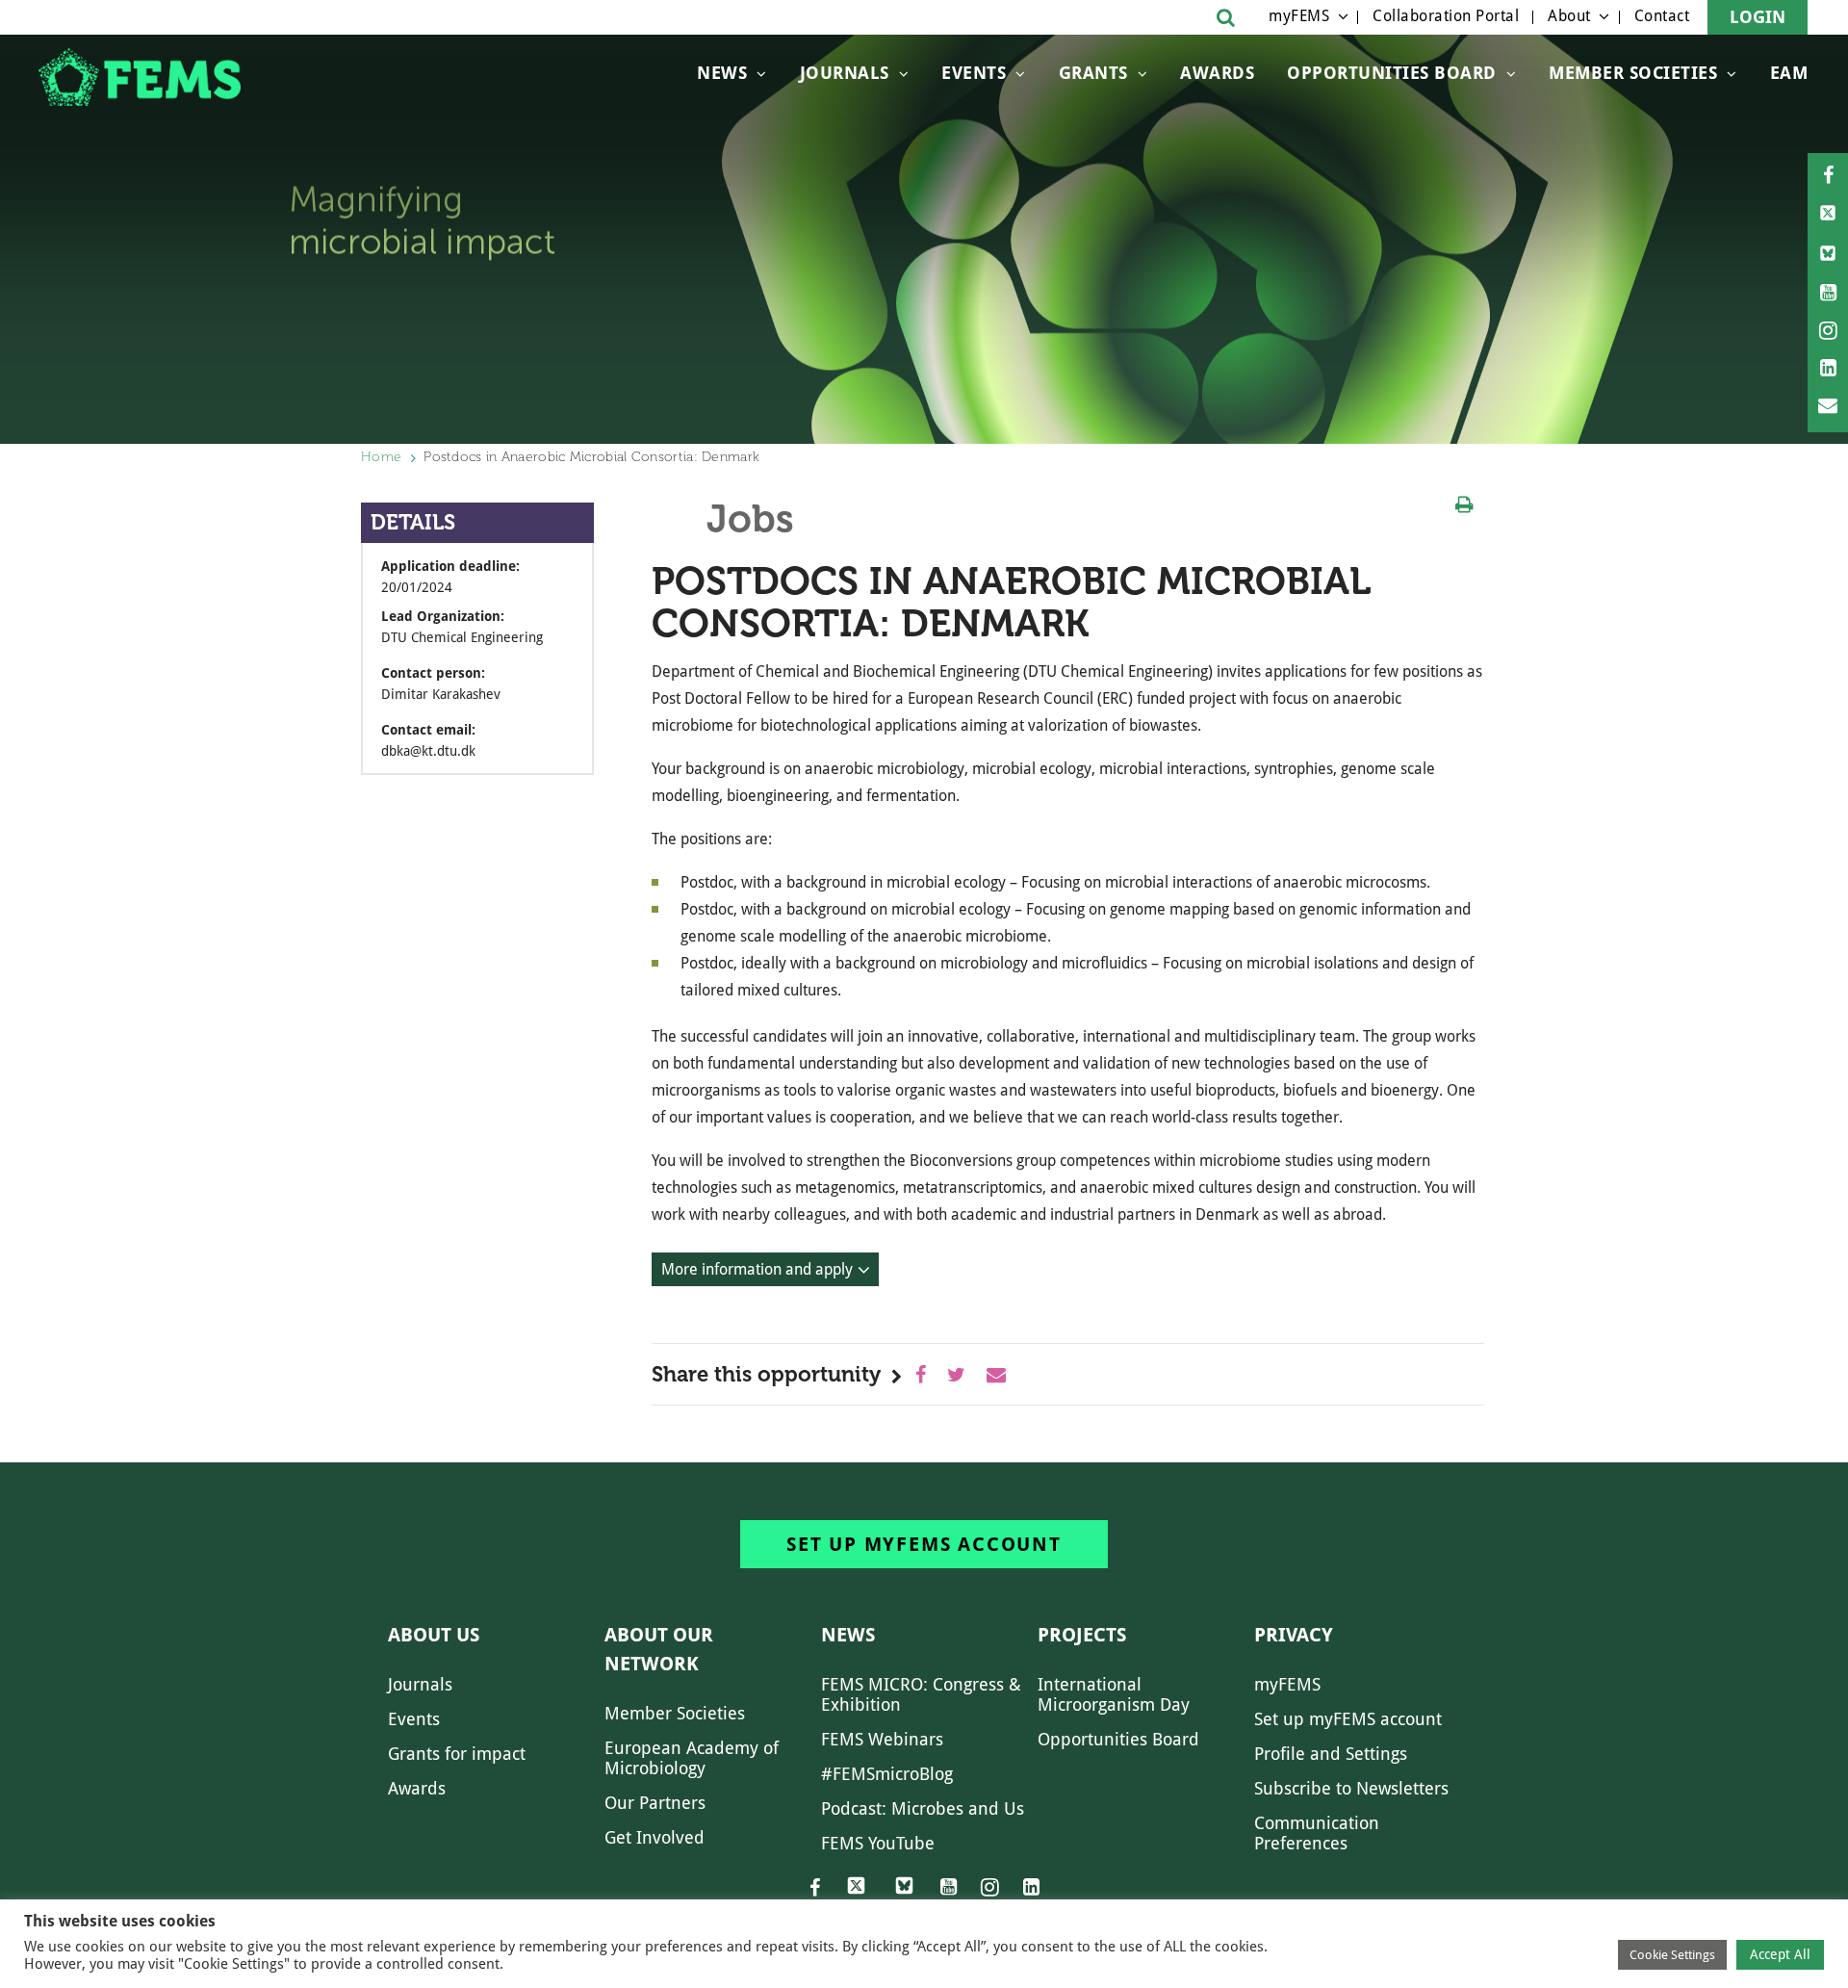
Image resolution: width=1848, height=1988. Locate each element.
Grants (1093, 73)
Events (974, 73)
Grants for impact (457, 1754)
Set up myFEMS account (924, 1544)
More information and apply (757, 1269)
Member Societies (1633, 73)
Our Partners (655, 1803)
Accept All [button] (1780, 1954)
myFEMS (1299, 16)
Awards (1217, 73)
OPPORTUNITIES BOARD (1392, 73)
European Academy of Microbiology (692, 1758)
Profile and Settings (1331, 1754)
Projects (1082, 1635)
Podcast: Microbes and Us (923, 1808)
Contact (1662, 16)
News (722, 73)
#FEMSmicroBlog (887, 1774)
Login (1758, 17)
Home (381, 457)
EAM (1789, 73)
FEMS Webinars (882, 1739)
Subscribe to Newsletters (1351, 1788)
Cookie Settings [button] (1672, 1955)
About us (434, 1635)
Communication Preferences (1317, 1833)
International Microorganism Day (1114, 1694)
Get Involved (654, 1837)
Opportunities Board (1118, 1739)
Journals (845, 73)
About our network (659, 1649)
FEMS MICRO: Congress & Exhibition (921, 1694)
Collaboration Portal (1446, 16)
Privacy (1294, 1635)
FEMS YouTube (878, 1843)
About (1569, 16)
